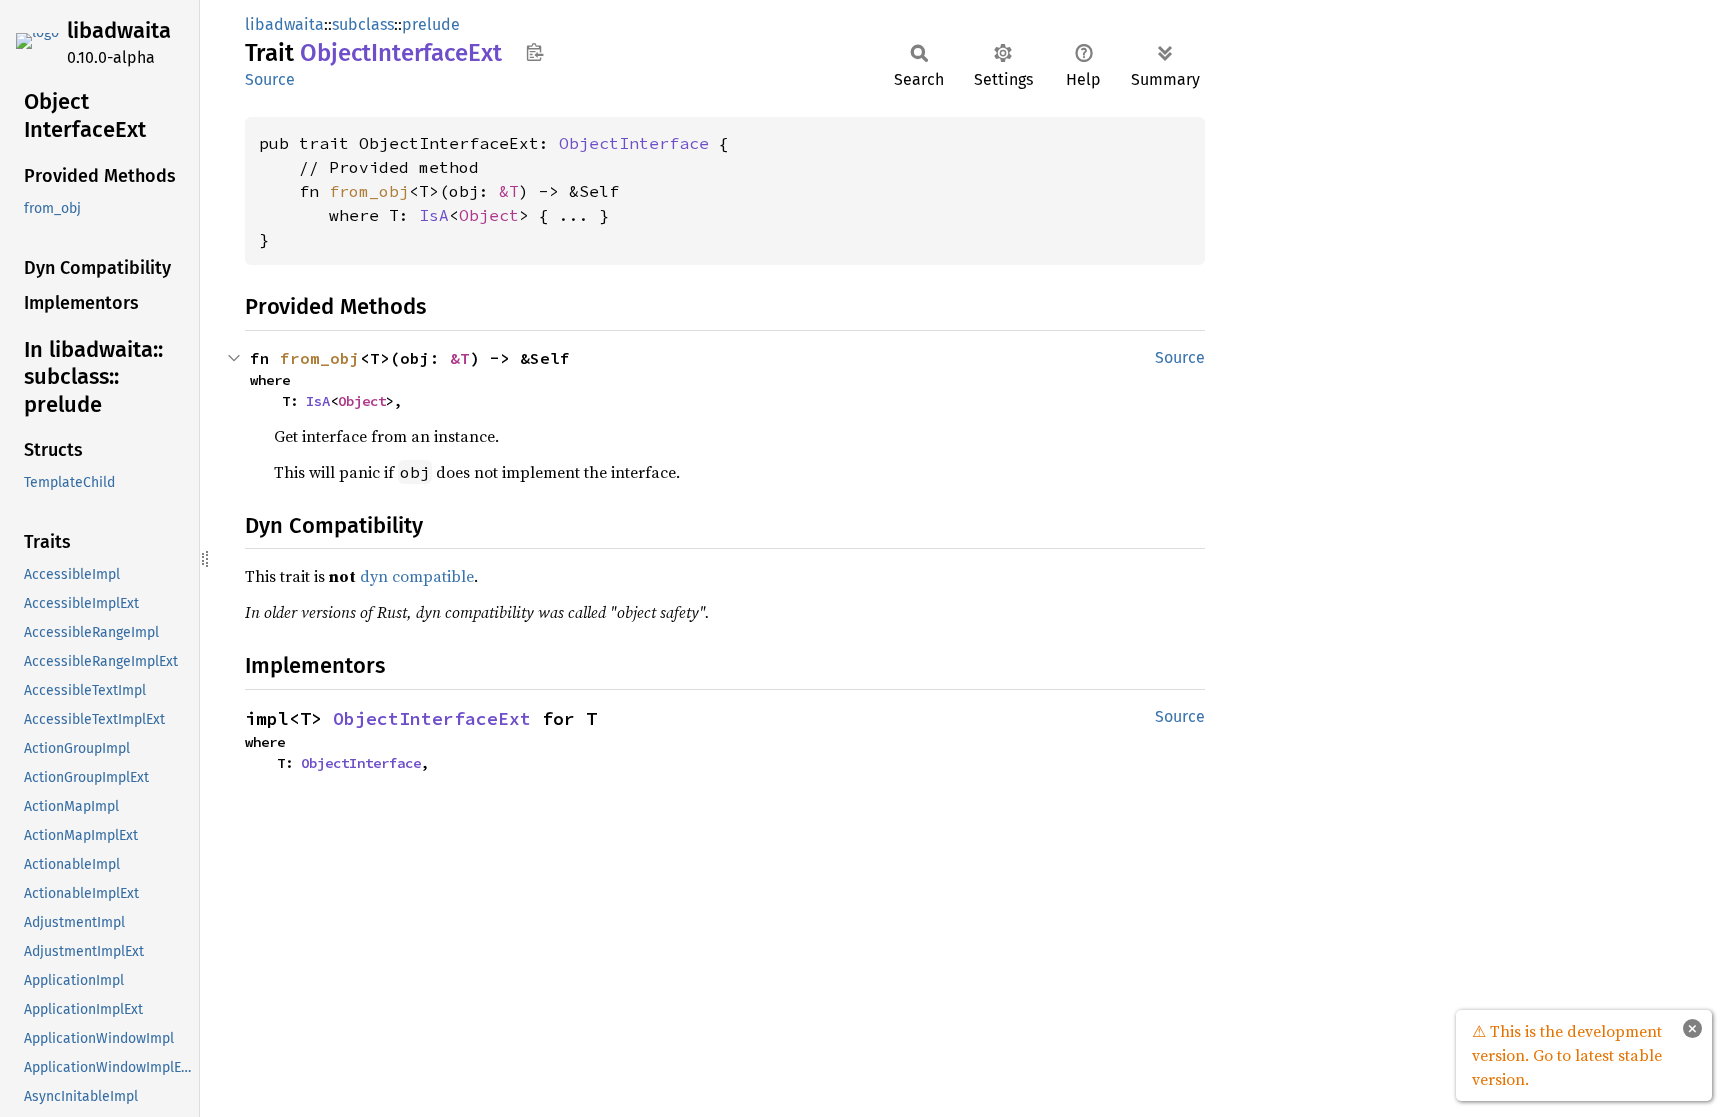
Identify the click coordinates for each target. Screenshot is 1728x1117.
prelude (431, 24)
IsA (434, 215)
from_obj (369, 191)
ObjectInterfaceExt (432, 718)
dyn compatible (417, 576)
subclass (363, 24)
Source (270, 79)
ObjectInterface (634, 143)
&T (509, 191)
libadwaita (119, 30)
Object (489, 215)
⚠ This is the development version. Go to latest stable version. (1567, 1055)
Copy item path (534, 52)
